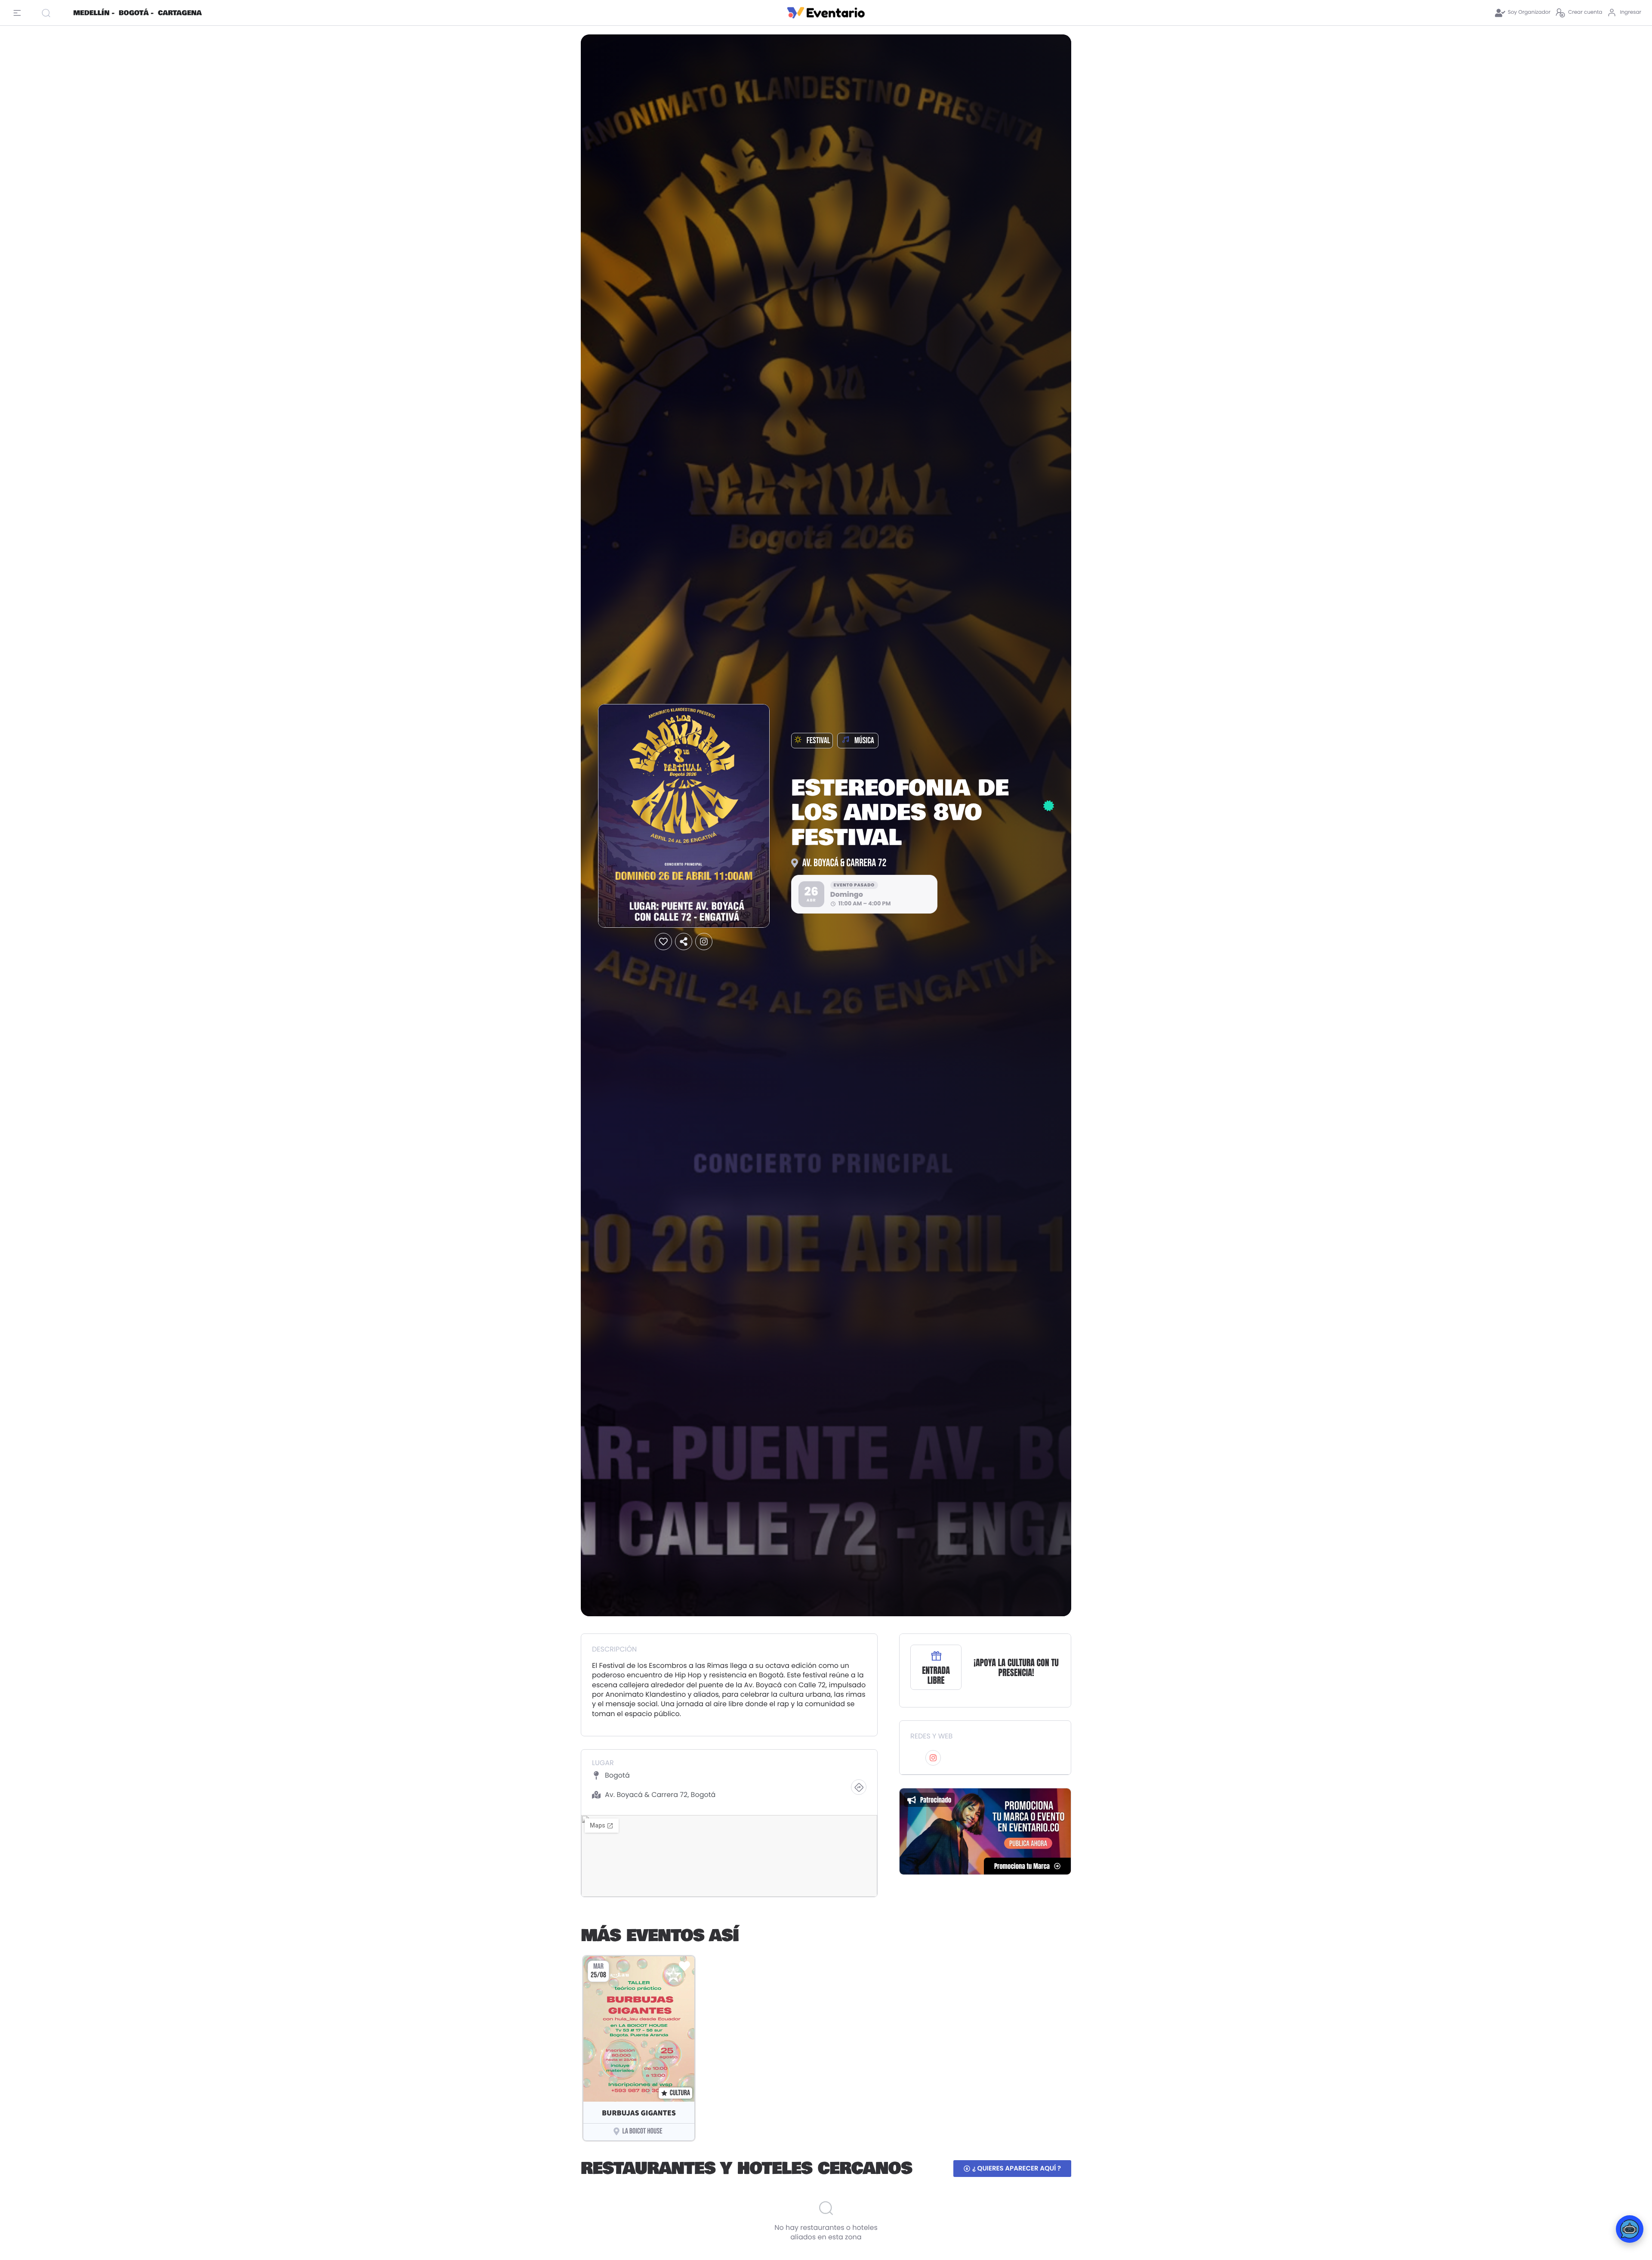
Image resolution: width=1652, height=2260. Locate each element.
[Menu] (19, 13)
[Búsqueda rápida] (54, 13)
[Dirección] (859, 1787)
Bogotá (617, 1775)
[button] (663, 942)
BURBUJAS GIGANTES (639, 2113)
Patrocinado (936, 1800)
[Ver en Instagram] (704, 942)
